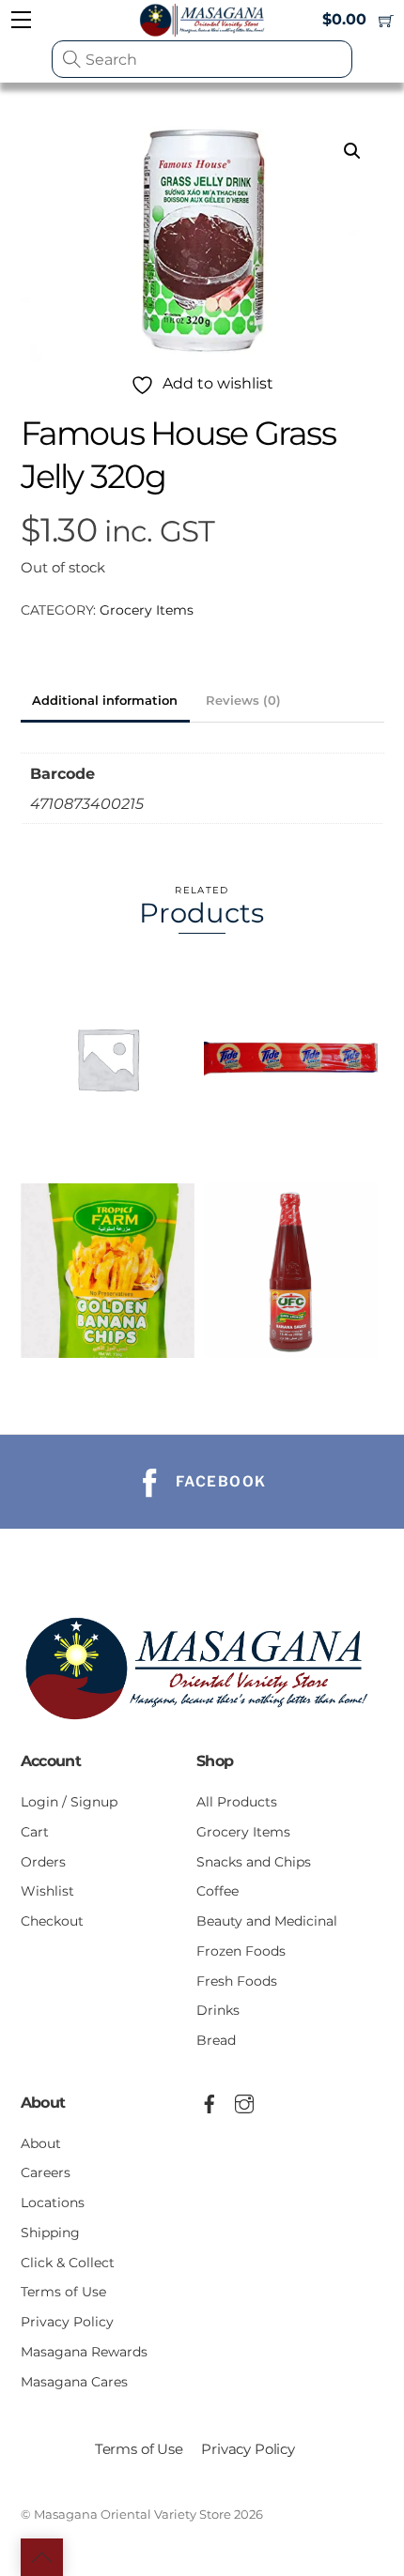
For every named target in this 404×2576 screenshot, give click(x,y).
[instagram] (244, 2101)
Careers (46, 2172)
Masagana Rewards (84, 2352)
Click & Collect (68, 2263)
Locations (53, 2203)
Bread (216, 2040)
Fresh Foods (237, 1981)
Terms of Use (63, 2292)
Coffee (218, 1891)
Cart (35, 1832)
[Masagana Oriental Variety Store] (202, 1726)
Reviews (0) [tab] (243, 701)
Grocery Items (147, 610)
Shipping (50, 2233)
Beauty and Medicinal (267, 1921)
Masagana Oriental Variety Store (132, 2514)
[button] (352, 151)
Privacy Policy (67, 2322)
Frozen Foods (241, 1951)
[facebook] (210, 2101)
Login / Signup (69, 1802)
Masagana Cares (74, 2382)
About (41, 2143)
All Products (237, 1802)
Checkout (52, 1921)
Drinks (218, 2010)
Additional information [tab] (105, 701)
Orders (43, 1862)
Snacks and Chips (254, 1862)
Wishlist (47, 1891)
